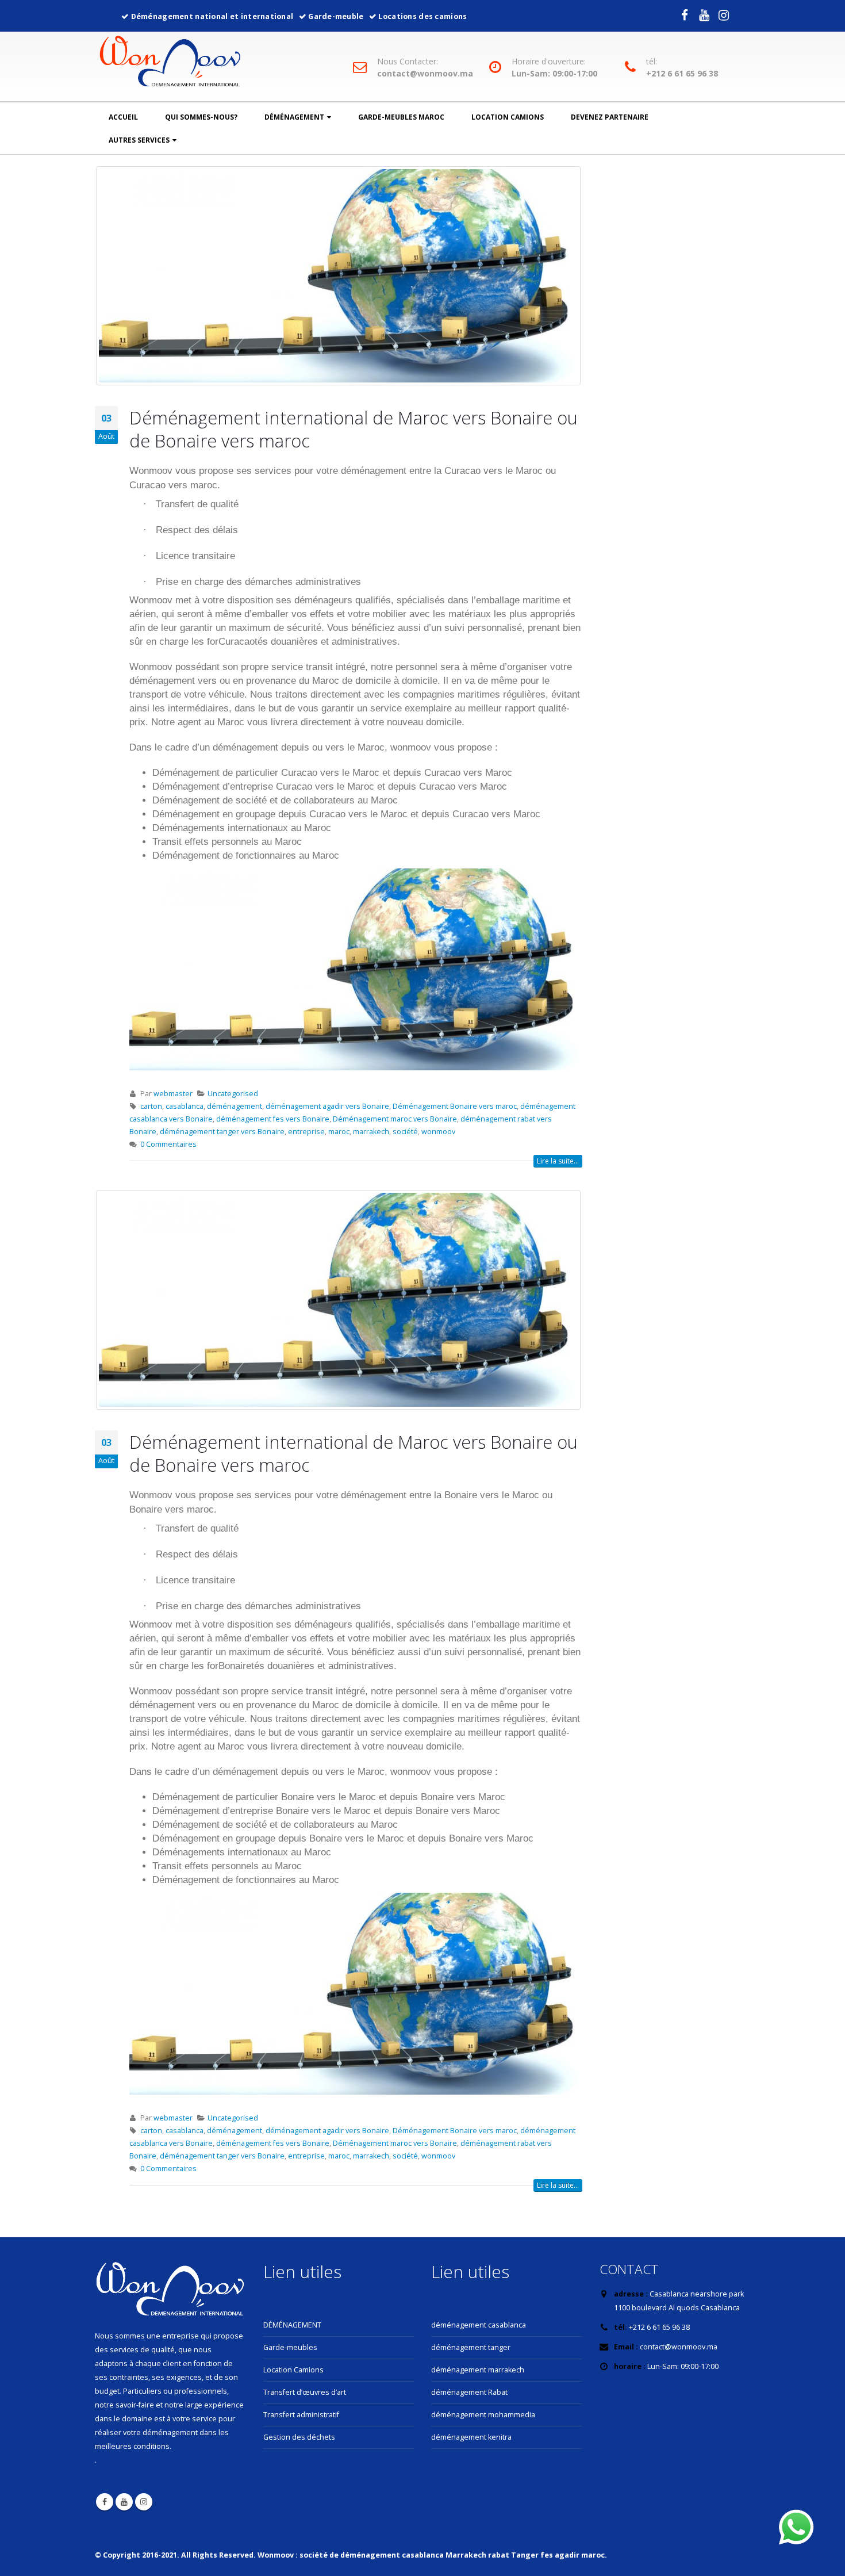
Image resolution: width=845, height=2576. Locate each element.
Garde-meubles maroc (401, 117)
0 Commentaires (168, 1144)
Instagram (144, 2502)
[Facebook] (685, 15)
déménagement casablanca (479, 2325)
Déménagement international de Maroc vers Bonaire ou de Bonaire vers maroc (354, 429)
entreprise (306, 1132)
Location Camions (508, 117)
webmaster (173, 1094)
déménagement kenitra (471, 2437)
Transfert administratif (301, 2415)
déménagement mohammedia (483, 2415)
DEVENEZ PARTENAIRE (610, 117)
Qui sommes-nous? (201, 117)
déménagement (294, 117)
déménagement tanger (471, 2347)
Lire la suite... (558, 1161)
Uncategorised (233, 1094)
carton (151, 1106)
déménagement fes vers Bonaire (273, 1119)
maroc (339, 1132)
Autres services (139, 140)
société (405, 1132)
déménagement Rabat (469, 2392)
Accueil (123, 117)
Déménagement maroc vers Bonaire (395, 1119)
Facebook (105, 2502)
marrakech (371, 1132)
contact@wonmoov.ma (425, 74)
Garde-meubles (290, 2347)
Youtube (124, 2502)
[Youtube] (704, 15)
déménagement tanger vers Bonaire (222, 1132)
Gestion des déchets (299, 2437)
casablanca (185, 1106)
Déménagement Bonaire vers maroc (455, 1106)
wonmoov (438, 1132)
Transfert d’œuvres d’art (305, 2392)
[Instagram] (724, 15)
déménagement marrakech (478, 2370)
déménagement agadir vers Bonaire (327, 1106)
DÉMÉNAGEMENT (292, 2325)
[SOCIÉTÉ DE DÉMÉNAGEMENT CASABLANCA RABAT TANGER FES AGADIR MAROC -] (170, 63)
